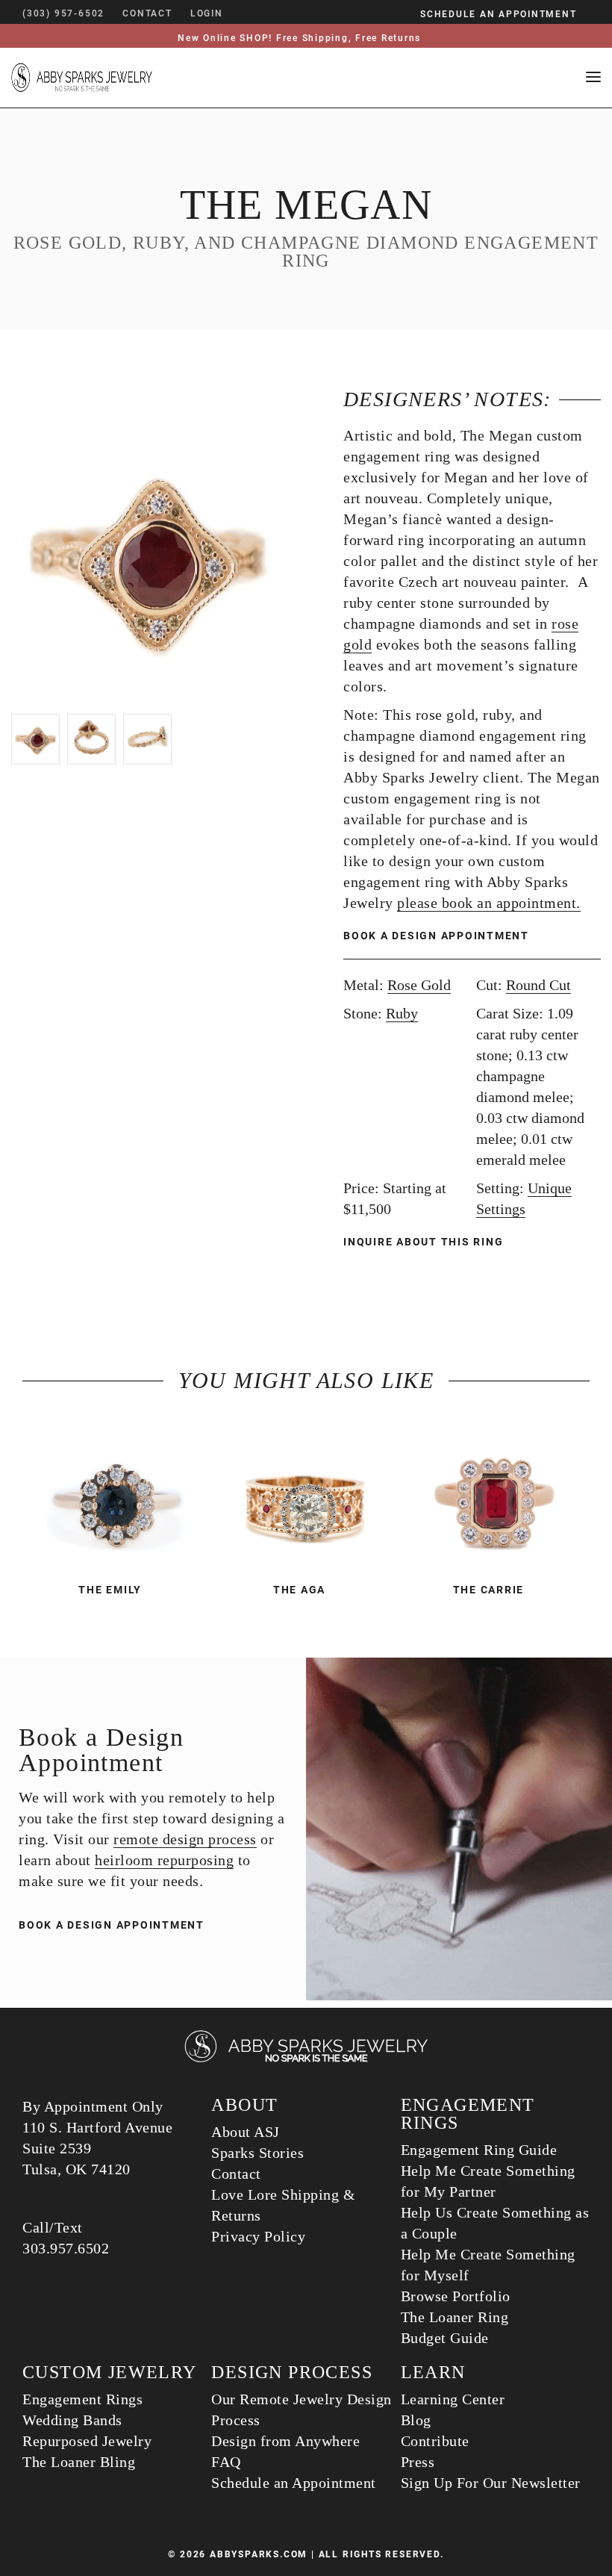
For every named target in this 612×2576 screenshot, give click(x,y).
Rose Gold (419, 985)
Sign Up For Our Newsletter (491, 2483)
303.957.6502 (66, 2248)
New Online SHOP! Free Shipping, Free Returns (299, 38)
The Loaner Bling (79, 2462)
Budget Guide (445, 2338)
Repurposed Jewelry (87, 2441)
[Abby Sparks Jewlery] (306, 2060)
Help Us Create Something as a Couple (495, 2223)
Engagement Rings (82, 2399)
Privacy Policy (258, 2236)
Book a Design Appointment (436, 936)
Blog (416, 2420)
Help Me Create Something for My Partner (488, 2181)
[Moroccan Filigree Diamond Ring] (306, 1496)
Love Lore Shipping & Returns (283, 2205)
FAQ (226, 2462)
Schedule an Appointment (294, 2483)
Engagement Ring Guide (479, 2150)
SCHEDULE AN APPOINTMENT (498, 14)
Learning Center (453, 2399)
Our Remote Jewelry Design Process (302, 2409)
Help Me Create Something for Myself (488, 2265)
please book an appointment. (489, 903)
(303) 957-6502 (63, 13)
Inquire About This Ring (425, 1242)
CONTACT (147, 13)
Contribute (435, 2441)
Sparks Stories (257, 2153)
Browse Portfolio (456, 2296)
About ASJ (246, 2132)
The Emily (110, 1590)
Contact (236, 2174)
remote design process (185, 1839)
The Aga (299, 1590)
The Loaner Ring (455, 2317)
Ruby (402, 1013)
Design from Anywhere (285, 2441)
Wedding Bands (72, 2420)
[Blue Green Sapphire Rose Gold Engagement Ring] (117, 1496)
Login (207, 13)
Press (418, 2462)
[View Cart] (245, 13)
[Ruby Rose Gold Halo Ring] (495, 1496)
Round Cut (538, 985)
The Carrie (489, 1590)
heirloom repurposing (164, 1860)
